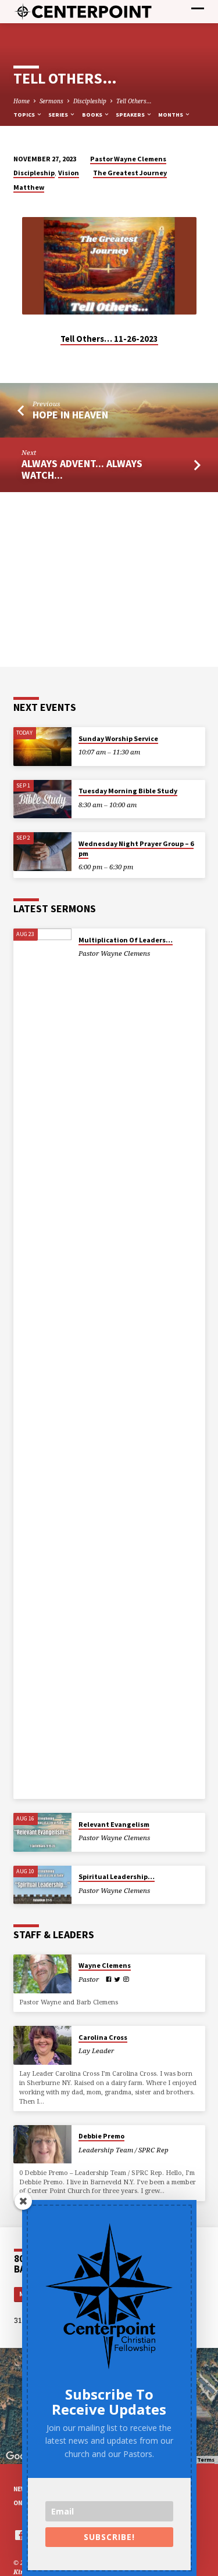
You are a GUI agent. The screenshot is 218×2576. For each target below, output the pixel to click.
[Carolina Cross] (42, 2045)
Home (22, 101)
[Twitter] (117, 1979)
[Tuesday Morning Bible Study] (42, 799)
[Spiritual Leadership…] (42, 1885)
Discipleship (90, 101)
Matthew (29, 187)
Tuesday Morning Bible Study (128, 791)
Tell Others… (134, 101)
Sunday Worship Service (118, 738)
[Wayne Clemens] (42, 1974)
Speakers (131, 115)
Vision (69, 173)
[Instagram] (126, 1979)
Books (93, 115)
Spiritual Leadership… (117, 1876)
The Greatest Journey (130, 173)
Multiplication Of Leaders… (126, 940)
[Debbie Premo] (42, 2145)
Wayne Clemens (105, 1965)
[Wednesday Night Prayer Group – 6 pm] (42, 852)
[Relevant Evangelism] (42, 1832)
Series (59, 115)
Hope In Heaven (70, 415)
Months (171, 115)
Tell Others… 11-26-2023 (109, 339)
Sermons (51, 101)
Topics (25, 115)
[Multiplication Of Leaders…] (42, 1364)
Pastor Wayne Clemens (128, 159)
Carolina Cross (103, 2037)
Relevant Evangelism (114, 1824)
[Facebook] (109, 1979)
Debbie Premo (101, 2136)
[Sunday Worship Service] (42, 747)
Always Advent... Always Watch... (82, 469)
